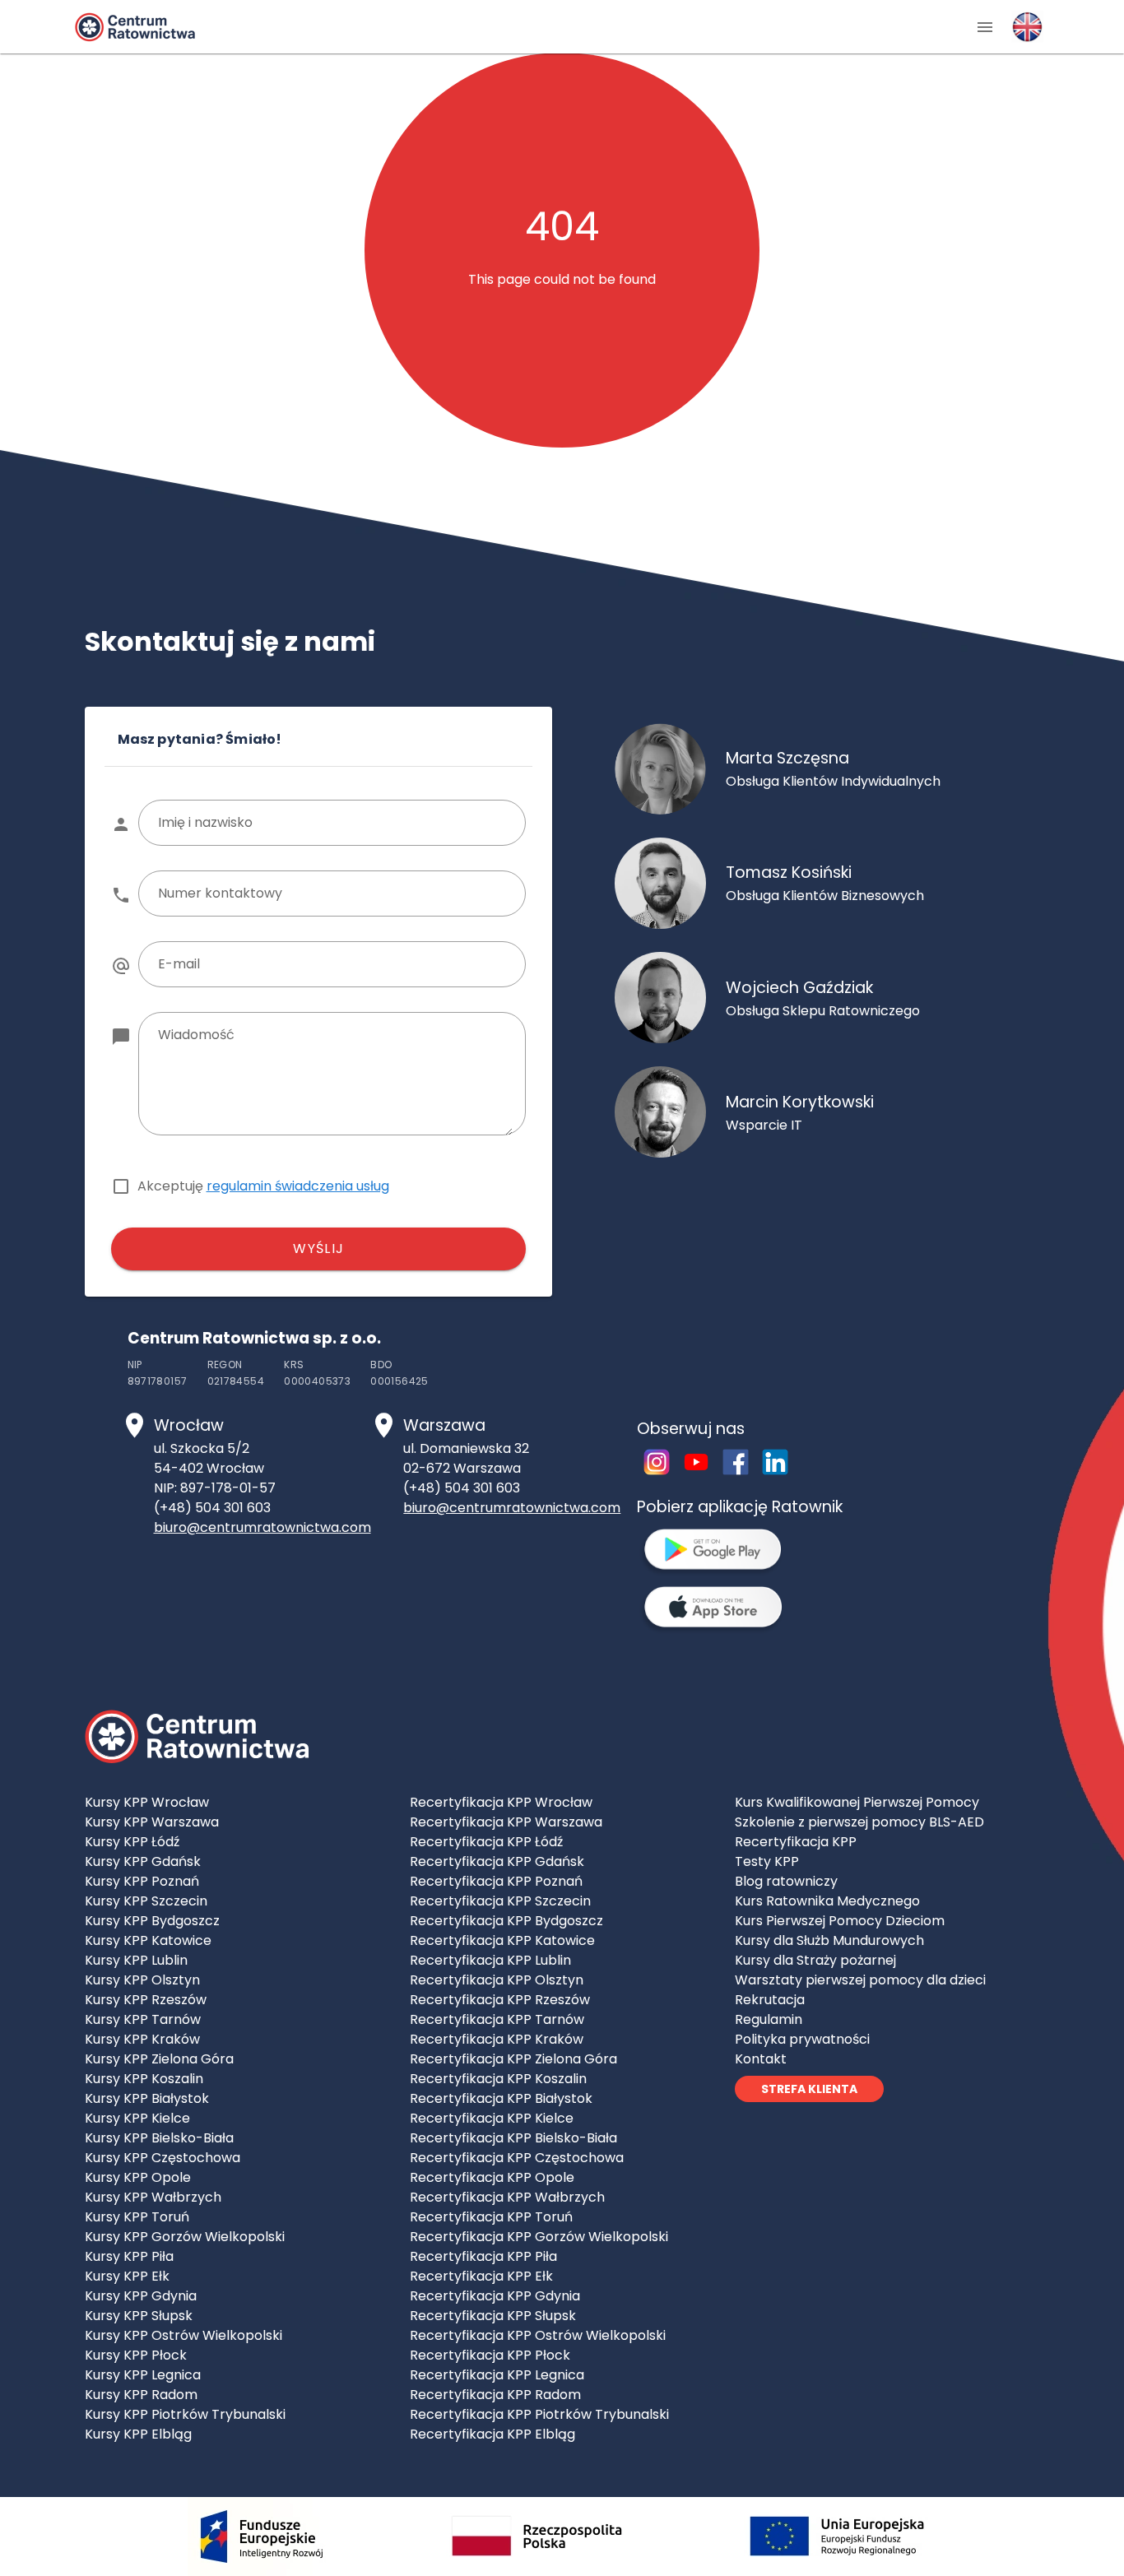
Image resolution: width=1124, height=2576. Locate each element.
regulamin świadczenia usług (298, 1186)
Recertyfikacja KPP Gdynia (495, 2296)
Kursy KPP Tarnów (143, 2019)
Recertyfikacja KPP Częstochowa (517, 2158)
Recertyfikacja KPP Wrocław (501, 1802)
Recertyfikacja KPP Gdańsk (497, 1861)
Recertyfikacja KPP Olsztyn (497, 1980)
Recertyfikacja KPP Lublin (490, 1960)
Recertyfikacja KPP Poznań (496, 1881)
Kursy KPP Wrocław (147, 1802)
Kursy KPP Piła (129, 2256)
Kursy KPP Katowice (148, 1940)
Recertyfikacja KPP (796, 1842)
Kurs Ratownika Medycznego (827, 1901)
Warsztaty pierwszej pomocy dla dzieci (860, 1980)
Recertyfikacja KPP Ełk (481, 2276)
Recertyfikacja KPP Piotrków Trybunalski (539, 2414)
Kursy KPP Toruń (137, 2217)
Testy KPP (767, 1861)
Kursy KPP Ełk (127, 2276)
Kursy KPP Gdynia (141, 2296)
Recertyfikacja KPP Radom (495, 2395)
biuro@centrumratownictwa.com (262, 1527)
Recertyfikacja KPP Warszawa (506, 1822)
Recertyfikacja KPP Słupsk (493, 2316)
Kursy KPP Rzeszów (146, 2000)
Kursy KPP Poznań (142, 1881)
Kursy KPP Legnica (143, 2375)
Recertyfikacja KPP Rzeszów (500, 2000)
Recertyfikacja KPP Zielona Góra (513, 2059)
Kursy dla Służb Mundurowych (829, 1940)
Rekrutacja (770, 2000)
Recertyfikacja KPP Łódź (486, 1842)
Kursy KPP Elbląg (138, 2434)
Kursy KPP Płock (136, 2355)
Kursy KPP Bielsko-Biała (159, 2138)
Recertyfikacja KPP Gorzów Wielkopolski (539, 2237)
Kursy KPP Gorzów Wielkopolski (185, 2237)
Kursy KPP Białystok (147, 2098)
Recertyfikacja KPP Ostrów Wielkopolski (538, 2335)
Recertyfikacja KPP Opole (492, 2177)
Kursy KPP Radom (141, 2395)
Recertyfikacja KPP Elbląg (492, 2434)
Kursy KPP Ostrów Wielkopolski (183, 2335)
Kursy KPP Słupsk (139, 2316)
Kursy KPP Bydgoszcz (152, 1921)
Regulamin (769, 2019)
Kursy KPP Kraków (142, 2039)
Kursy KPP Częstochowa (163, 2158)
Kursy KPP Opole (138, 2177)
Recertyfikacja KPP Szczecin (500, 1901)
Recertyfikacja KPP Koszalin (498, 2079)
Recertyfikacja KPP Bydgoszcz (506, 1921)
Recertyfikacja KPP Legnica (497, 2375)
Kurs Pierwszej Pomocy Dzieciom (840, 1921)
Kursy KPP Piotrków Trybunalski (185, 2414)
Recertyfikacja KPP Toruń (491, 2217)
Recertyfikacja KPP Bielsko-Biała (513, 2138)
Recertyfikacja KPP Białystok (501, 2098)
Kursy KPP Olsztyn (142, 1980)
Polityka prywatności (802, 2039)
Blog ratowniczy (786, 1881)
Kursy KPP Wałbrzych (153, 2197)
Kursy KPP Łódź (132, 1842)
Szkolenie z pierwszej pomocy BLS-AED (859, 1822)
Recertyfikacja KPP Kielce (492, 2118)
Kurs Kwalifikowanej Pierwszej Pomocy (857, 1802)
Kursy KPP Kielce (137, 2118)
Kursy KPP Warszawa (152, 1822)
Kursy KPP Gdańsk (143, 1861)
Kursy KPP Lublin (136, 1960)
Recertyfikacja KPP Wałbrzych (507, 2197)
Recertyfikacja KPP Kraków (497, 2039)
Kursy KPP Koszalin (144, 2079)
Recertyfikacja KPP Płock (490, 2355)
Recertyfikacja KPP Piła (483, 2256)
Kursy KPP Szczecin (146, 1901)
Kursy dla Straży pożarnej (815, 1960)
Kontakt (761, 2059)
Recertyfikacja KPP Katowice (502, 1940)
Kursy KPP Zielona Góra (159, 2059)
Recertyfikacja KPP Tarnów (497, 2019)
